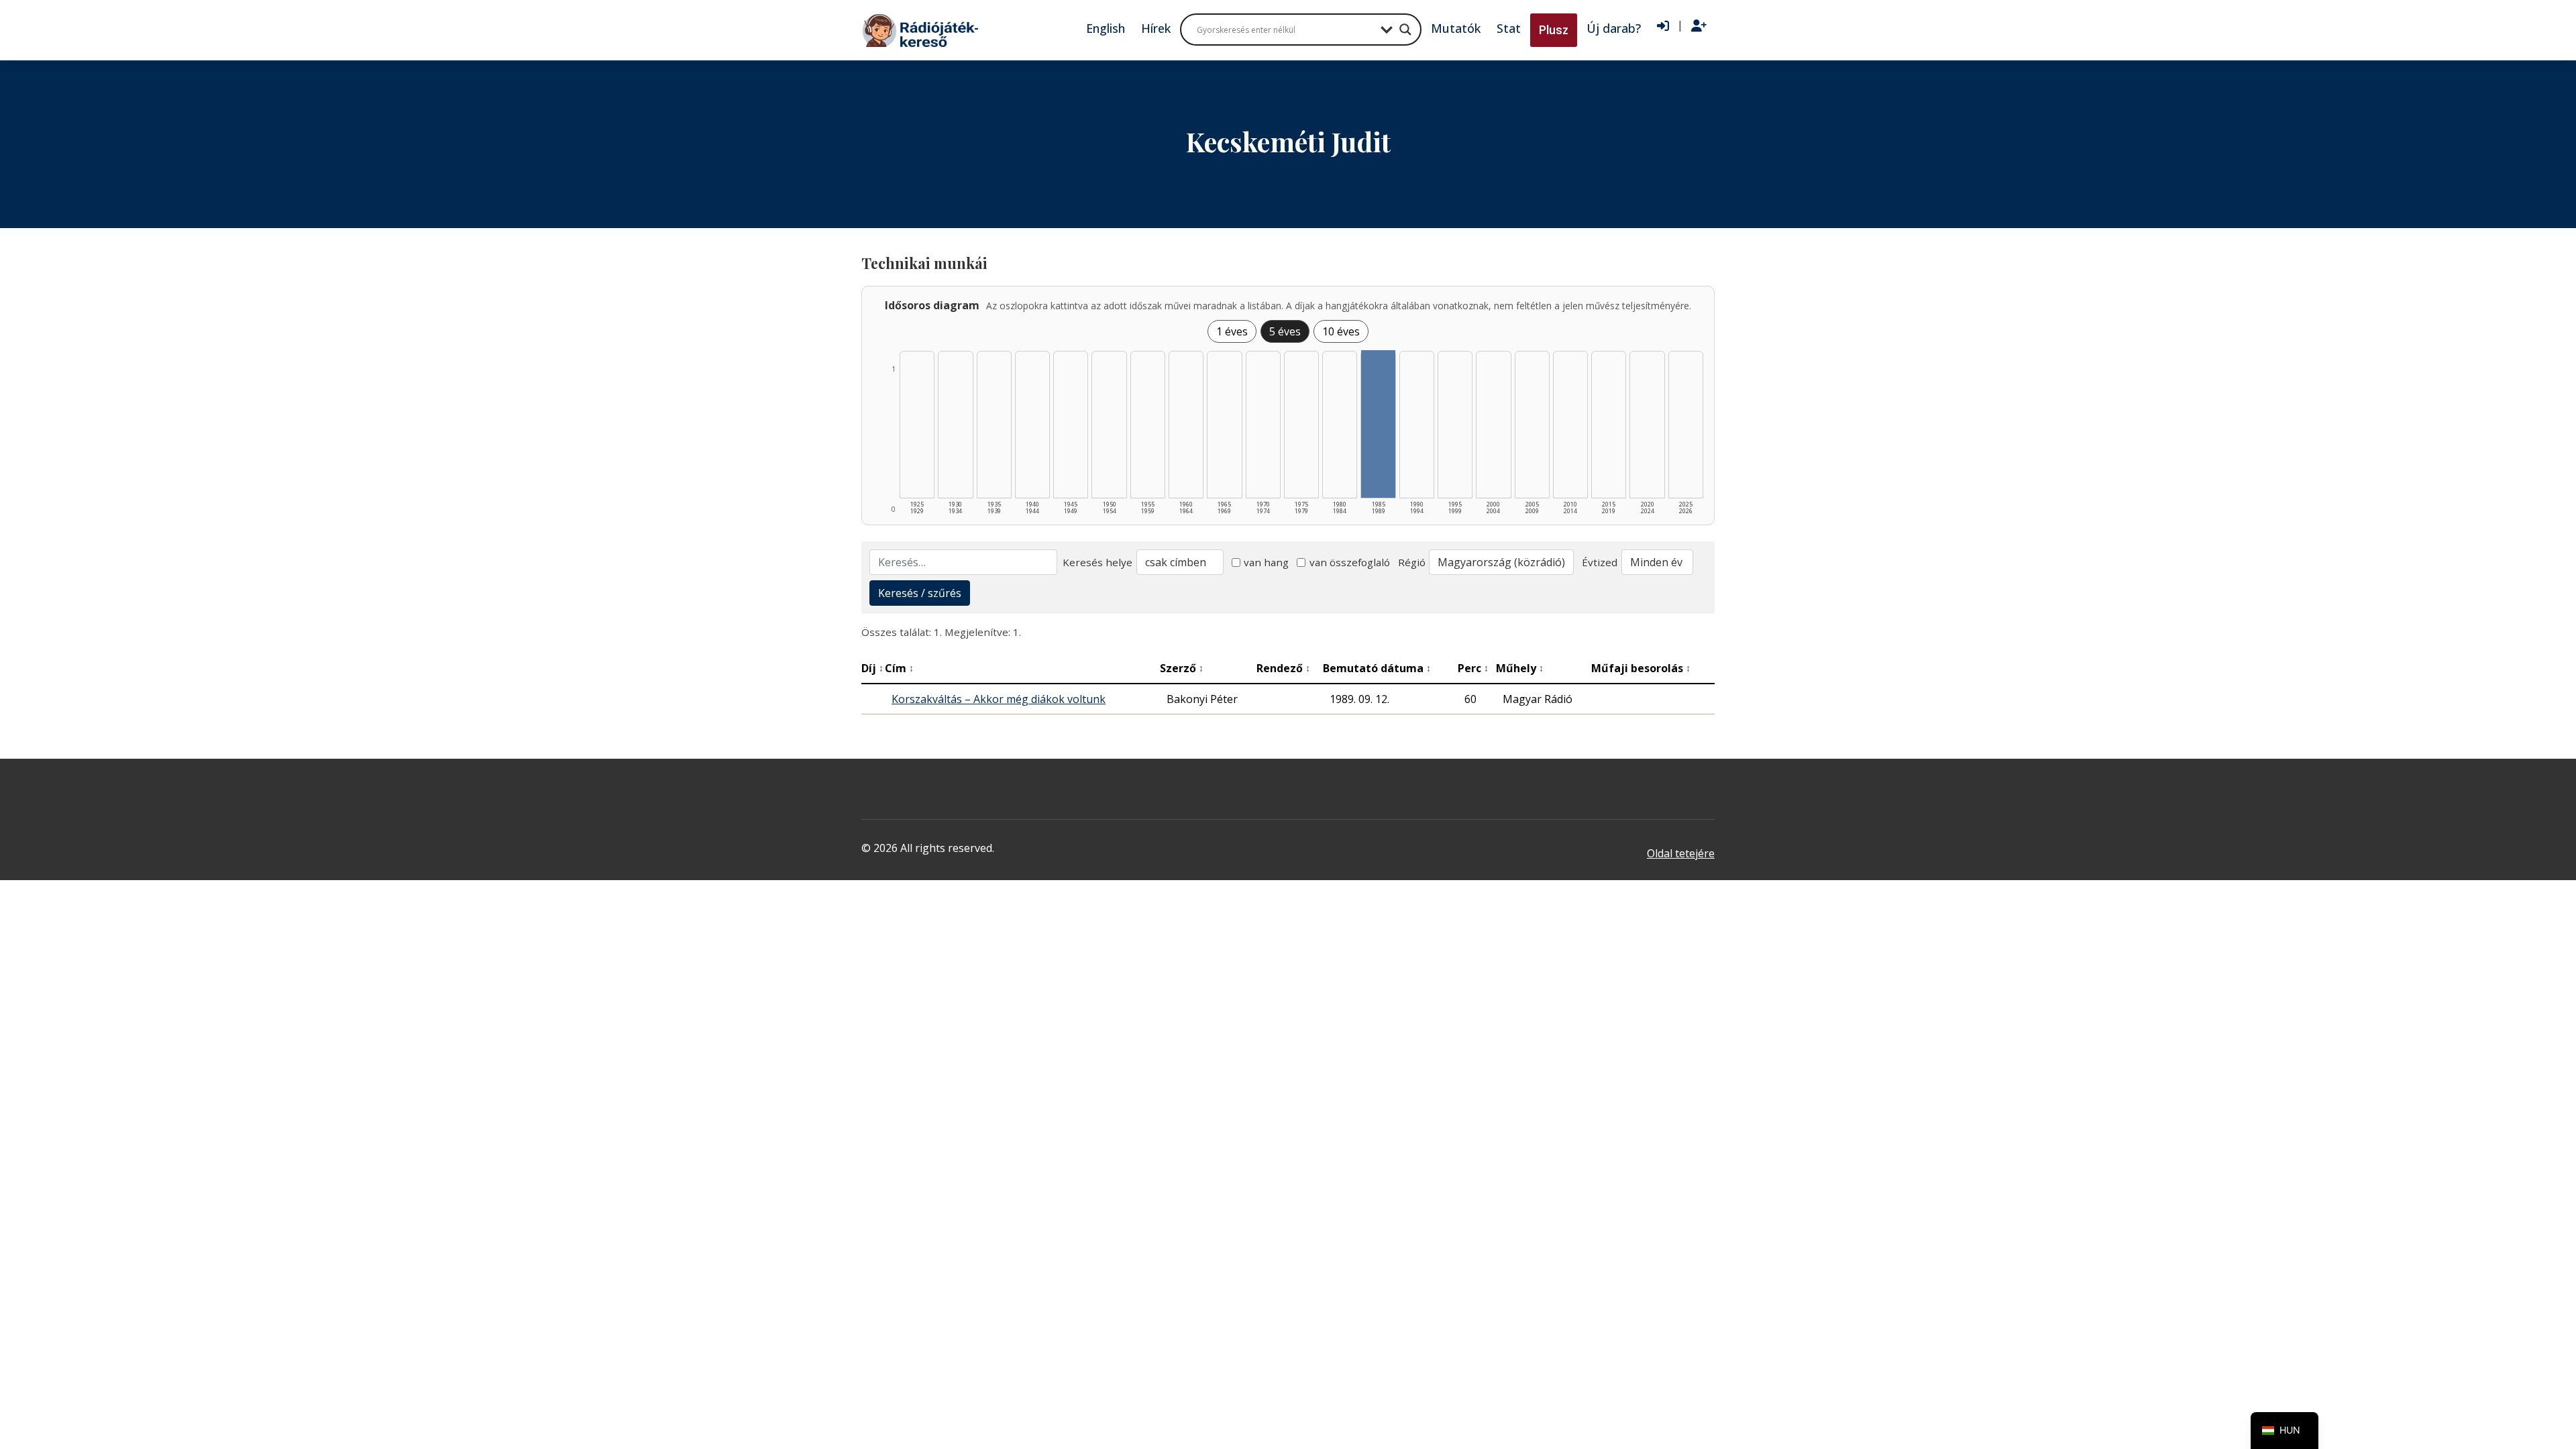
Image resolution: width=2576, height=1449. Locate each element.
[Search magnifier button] (1405, 30)
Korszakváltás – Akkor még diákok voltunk (999, 699)
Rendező (1283, 668)
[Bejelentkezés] (1663, 26)
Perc (1473, 668)
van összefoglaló (1350, 562)
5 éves (1285, 331)
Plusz (1554, 30)
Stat (1509, 28)
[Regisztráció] (1699, 26)
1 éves (1232, 331)
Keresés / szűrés (920, 593)
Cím (899, 668)
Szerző (1182, 668)
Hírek (1156, 28)
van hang (1266, 562)
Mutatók (1456, 28)
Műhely (1520, 668)
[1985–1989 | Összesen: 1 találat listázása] (1378, 424)
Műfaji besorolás (1641, 668)
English (1106, 28)
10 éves (1341, 331)
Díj (872, 668)
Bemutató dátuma (1377, 668)
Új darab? (1614, 28)
